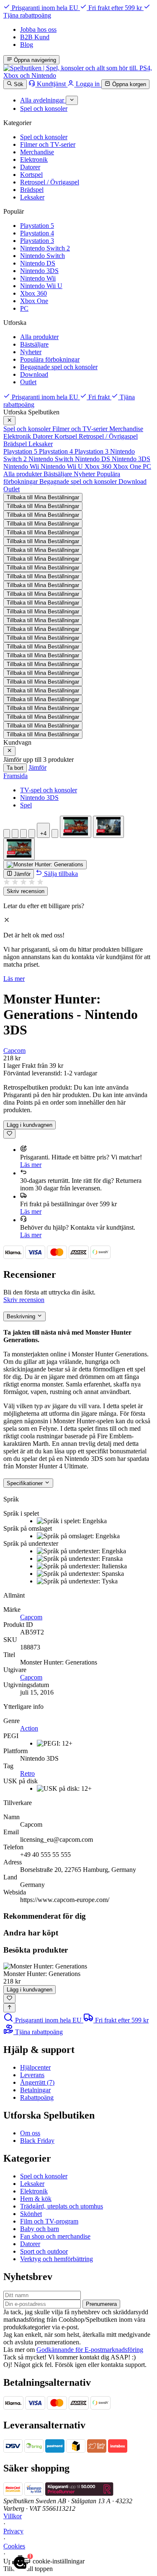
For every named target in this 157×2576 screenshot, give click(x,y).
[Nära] (9, 421)
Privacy (13, 2531)
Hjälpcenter (35, 2067)
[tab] (7, 834)
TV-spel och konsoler (49, 790)
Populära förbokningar (50, 359)
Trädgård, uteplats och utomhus (62, 2206)
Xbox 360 (33, 293)
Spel (26, 805)
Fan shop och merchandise (55, 2236)
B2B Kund (35, 37)
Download (34, 374)
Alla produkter (39, 337)
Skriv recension (26, 891)
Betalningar (35, 2090)
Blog (27, 45)
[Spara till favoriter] (9, 1134)
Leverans (32, 2075)
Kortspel (31, 175)
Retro (27, 1773)
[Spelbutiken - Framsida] (78, 75)
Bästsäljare (34, 344)
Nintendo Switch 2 (45, 248)
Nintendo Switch (42, 256)
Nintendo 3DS (39, 271)
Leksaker (32, 197)
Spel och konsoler (44, 137)
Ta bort (15, 768)
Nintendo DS (38, 263)
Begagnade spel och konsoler (59, 367)
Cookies (14, 2546)
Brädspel (32, 190)
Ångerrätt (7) (37, 2082)
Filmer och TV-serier (48, 144)
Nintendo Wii (38, 278)
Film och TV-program (49, 2221)
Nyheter (31, 352)
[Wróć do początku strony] (9, 2008)
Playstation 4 (37, 233)
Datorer (30, 167)
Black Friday (37, 2141)
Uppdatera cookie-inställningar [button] (44, 2561)
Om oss (30, 2133)
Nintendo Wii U (41, 286)
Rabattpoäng (37, 2097)
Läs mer (14, 979)
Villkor (13, 2516)
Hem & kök (36, 2199)
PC (24, 308)
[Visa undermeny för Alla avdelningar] (72, 100)
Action (29, 1728)
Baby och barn (40, 2229)
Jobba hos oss (38, 29)
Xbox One (34, 301)
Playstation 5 (37, 226)
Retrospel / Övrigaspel (50, 182)
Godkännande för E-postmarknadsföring (90, 2350)
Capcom (14, 1051)
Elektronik (34, 160)
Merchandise (37, 152)
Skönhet (31, 2214)
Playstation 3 (37, 241)
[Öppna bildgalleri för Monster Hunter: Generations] (45, 865)
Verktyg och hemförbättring (57, 2259)
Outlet (28, 382)
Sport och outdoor (44, 2251)
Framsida (15, 776)
